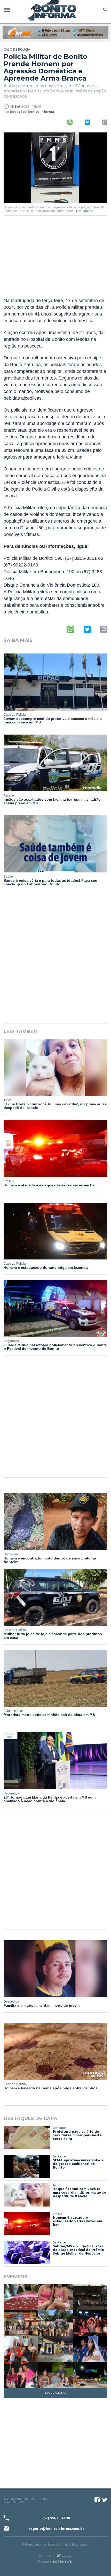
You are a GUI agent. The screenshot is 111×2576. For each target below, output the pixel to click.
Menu (8, 10)
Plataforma (45, 2562)
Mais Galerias (55, 2393)
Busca (104, 10)
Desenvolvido (47, 2556)
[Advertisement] (55, 260)
